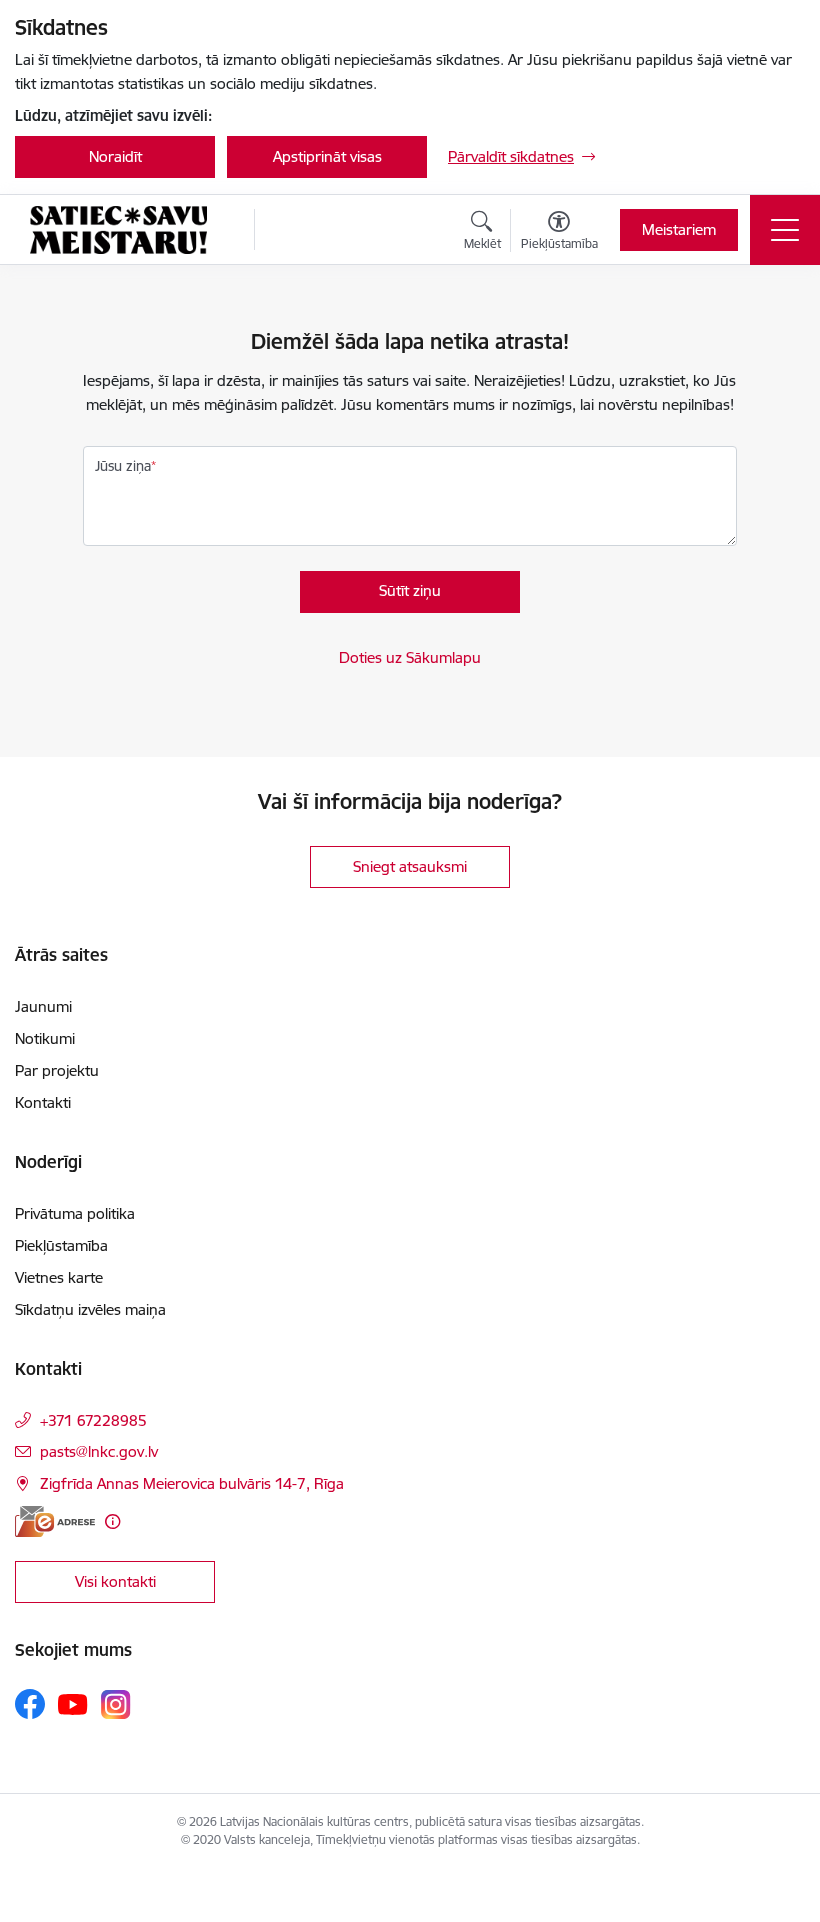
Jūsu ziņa (123, 466)
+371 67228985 (93, 1420)
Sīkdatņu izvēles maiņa (90, 1309)
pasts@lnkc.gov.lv (99, 1451)
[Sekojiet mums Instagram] (116, 1704)
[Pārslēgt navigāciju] (785, 230)
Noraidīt (115, 156)
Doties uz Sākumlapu (410, 657)
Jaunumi (43, 1006)
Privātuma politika (75, 1213)
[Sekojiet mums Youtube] (73, 1703)
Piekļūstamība (61, 1245)
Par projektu (57, 1070)
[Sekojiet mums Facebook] (30, 1704)
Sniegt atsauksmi (410, 866)
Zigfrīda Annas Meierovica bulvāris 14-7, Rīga (192, 1483)
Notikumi (45, 1038)
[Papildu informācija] (112, 1521)
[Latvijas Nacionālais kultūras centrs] (118, 230)
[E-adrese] (55, 1521)
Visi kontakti (115, 1581)
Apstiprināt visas (327, 156)
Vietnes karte (59, 1277)
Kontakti (43, 1102)
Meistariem (679, 229)
